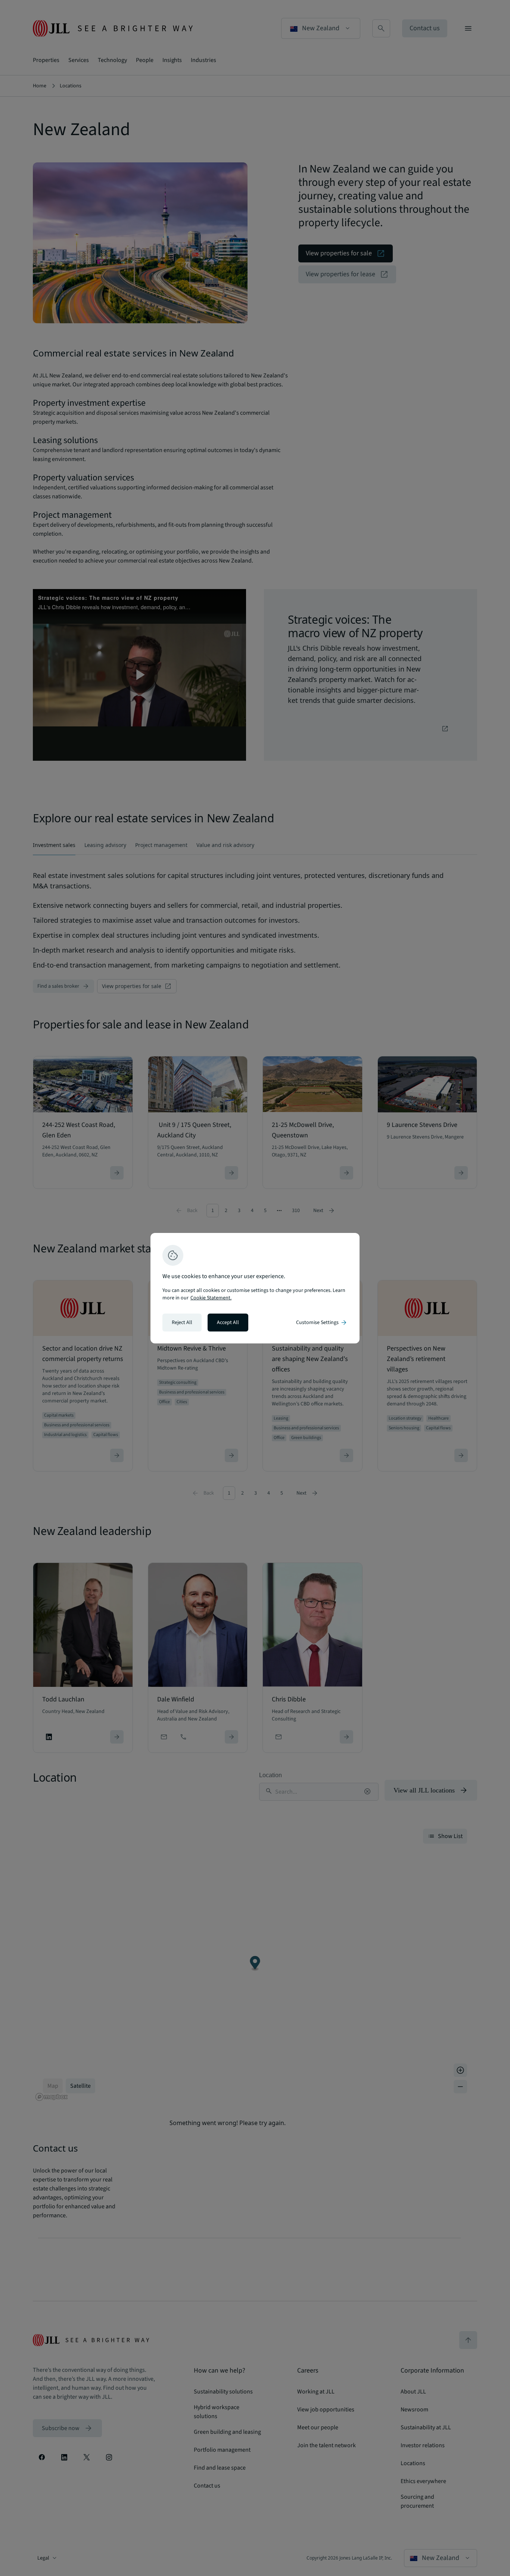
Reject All (182, 1323)
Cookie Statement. (211, 1298)
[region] (255, 1288)
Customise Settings (322, 1323)
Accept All (228, 1323)
